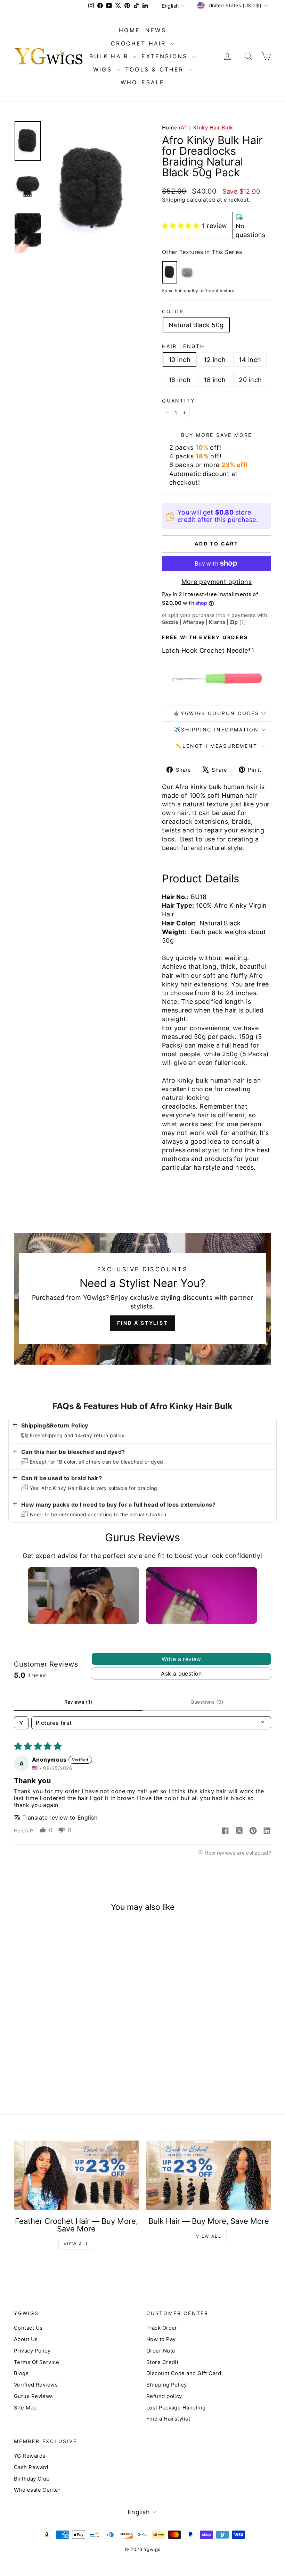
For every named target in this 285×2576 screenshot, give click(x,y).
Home (170, 128)
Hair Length (183, 346)
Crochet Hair (140, 43)
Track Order (162, 2328)
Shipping (174, 200)
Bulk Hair (110, 56)
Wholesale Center (37, 2490)
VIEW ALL (76, 2244)
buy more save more (217, 435)
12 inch (215, 360)
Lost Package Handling (176, 2408)
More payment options (217, 582)
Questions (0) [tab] (207, 1702)
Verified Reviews (36, 2385)
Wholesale (143, 82)
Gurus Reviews (34, 2396)
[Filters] (21, 1723)
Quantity (178, 401)
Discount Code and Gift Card (184, 2373)
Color (173, 311)
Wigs (104, 69)
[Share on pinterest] (253, 1831)
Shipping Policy (167, 2385)
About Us (26, 2339)
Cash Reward (31, 2467)
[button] (181, 226)
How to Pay (161, 2339)
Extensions (166, 56)
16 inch (180, 380)
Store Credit (162, 2362)
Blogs (21, 2373)
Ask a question (181, 1673)
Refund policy (164, 2396)
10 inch (180, 360)
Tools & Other (156, 69)
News (156, 30)
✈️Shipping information (217, 730)
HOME (129, 30)
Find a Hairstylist (168, 2419)
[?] (243, 622)
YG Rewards (30, 2456)
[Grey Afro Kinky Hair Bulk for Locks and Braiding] (187, 272)
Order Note (161, 2351)
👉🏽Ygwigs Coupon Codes (217, 713)
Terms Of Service (36, 2362)
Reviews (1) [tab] (78, 1702)
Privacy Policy (32, 2351)
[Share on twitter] (239, 1831)
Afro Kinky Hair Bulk (207, 128)
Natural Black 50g (196, 325)
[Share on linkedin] (267, 1831)
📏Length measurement (216, 746)
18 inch (215, 380)
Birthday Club (32, 2479)
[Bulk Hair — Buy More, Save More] (209, 2176)
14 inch (250, 360)
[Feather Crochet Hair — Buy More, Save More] (76, 2176)
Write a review (181, 1659)
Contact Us (28, 2328)
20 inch (250, 380)
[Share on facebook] (225, 1831)
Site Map (25, 2408)
